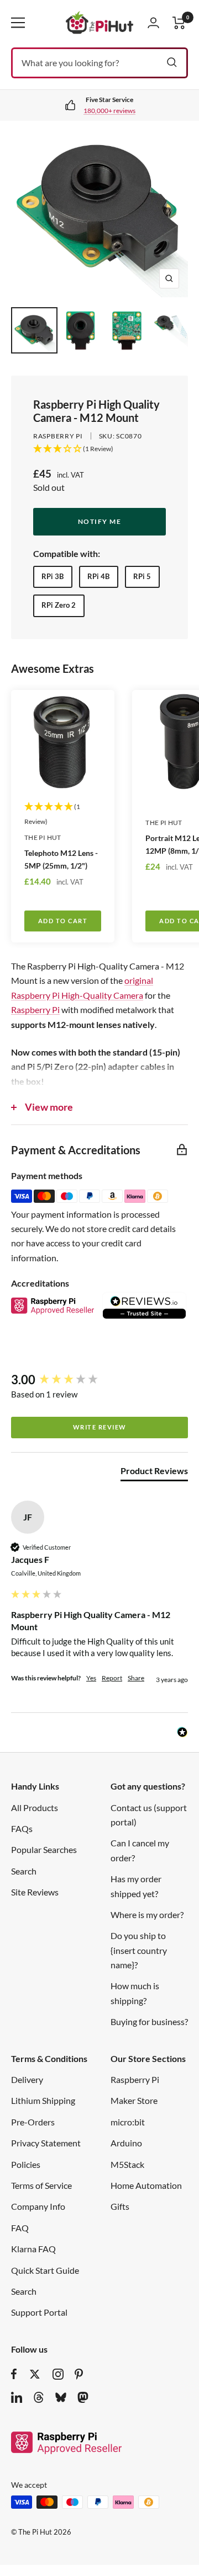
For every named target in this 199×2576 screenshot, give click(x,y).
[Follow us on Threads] (39, 2397)
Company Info (38, 2206)
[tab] (154, 1473)
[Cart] (179, 23)
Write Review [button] (100, 1427)
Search (24, 1871)
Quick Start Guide (45, 2270)
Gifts (120, 2206)
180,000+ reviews (109, 111)
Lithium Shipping (43, 2100)
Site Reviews (35, 1892)
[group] (99, 1380)
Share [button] (136, 1678)
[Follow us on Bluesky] (61, 2397)
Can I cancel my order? (140, 1850)
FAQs (22, 1828)
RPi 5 (142, 576)
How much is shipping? (135, 1993)
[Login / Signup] (153, 23)
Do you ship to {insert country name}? (139, 1950)
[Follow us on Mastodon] (83, 2397)
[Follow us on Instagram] (58, 2374)
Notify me (100, 521)
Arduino (126, 2143)
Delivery (27, 2079)
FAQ (20, 2228)
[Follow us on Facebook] (14, 2374)
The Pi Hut (43, 837)
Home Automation (146, 2185)
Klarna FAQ (33, 2249)
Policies (26, 2164)
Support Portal (39, 2312)
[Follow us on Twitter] (35, 2374)
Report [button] (112, 1678)
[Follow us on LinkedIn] (17, 2397)
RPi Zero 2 (59, 605)
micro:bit (128, 2122)
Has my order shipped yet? (136, 1886)
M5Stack (127, 2164)
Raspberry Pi (58, 436)
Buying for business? (149, 2021)
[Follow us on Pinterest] (79, 2374)
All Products (35, 1808)
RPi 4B (98, 576)
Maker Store (134, 2100)
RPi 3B (53, 576)
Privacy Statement (46, 2143)
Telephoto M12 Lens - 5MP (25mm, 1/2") (61, 859)
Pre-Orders (33, 2122)
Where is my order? (147, 1914)
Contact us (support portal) (149, 1815)
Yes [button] (91, 1678)
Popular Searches (44, 1849)
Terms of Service (41, 2185)
